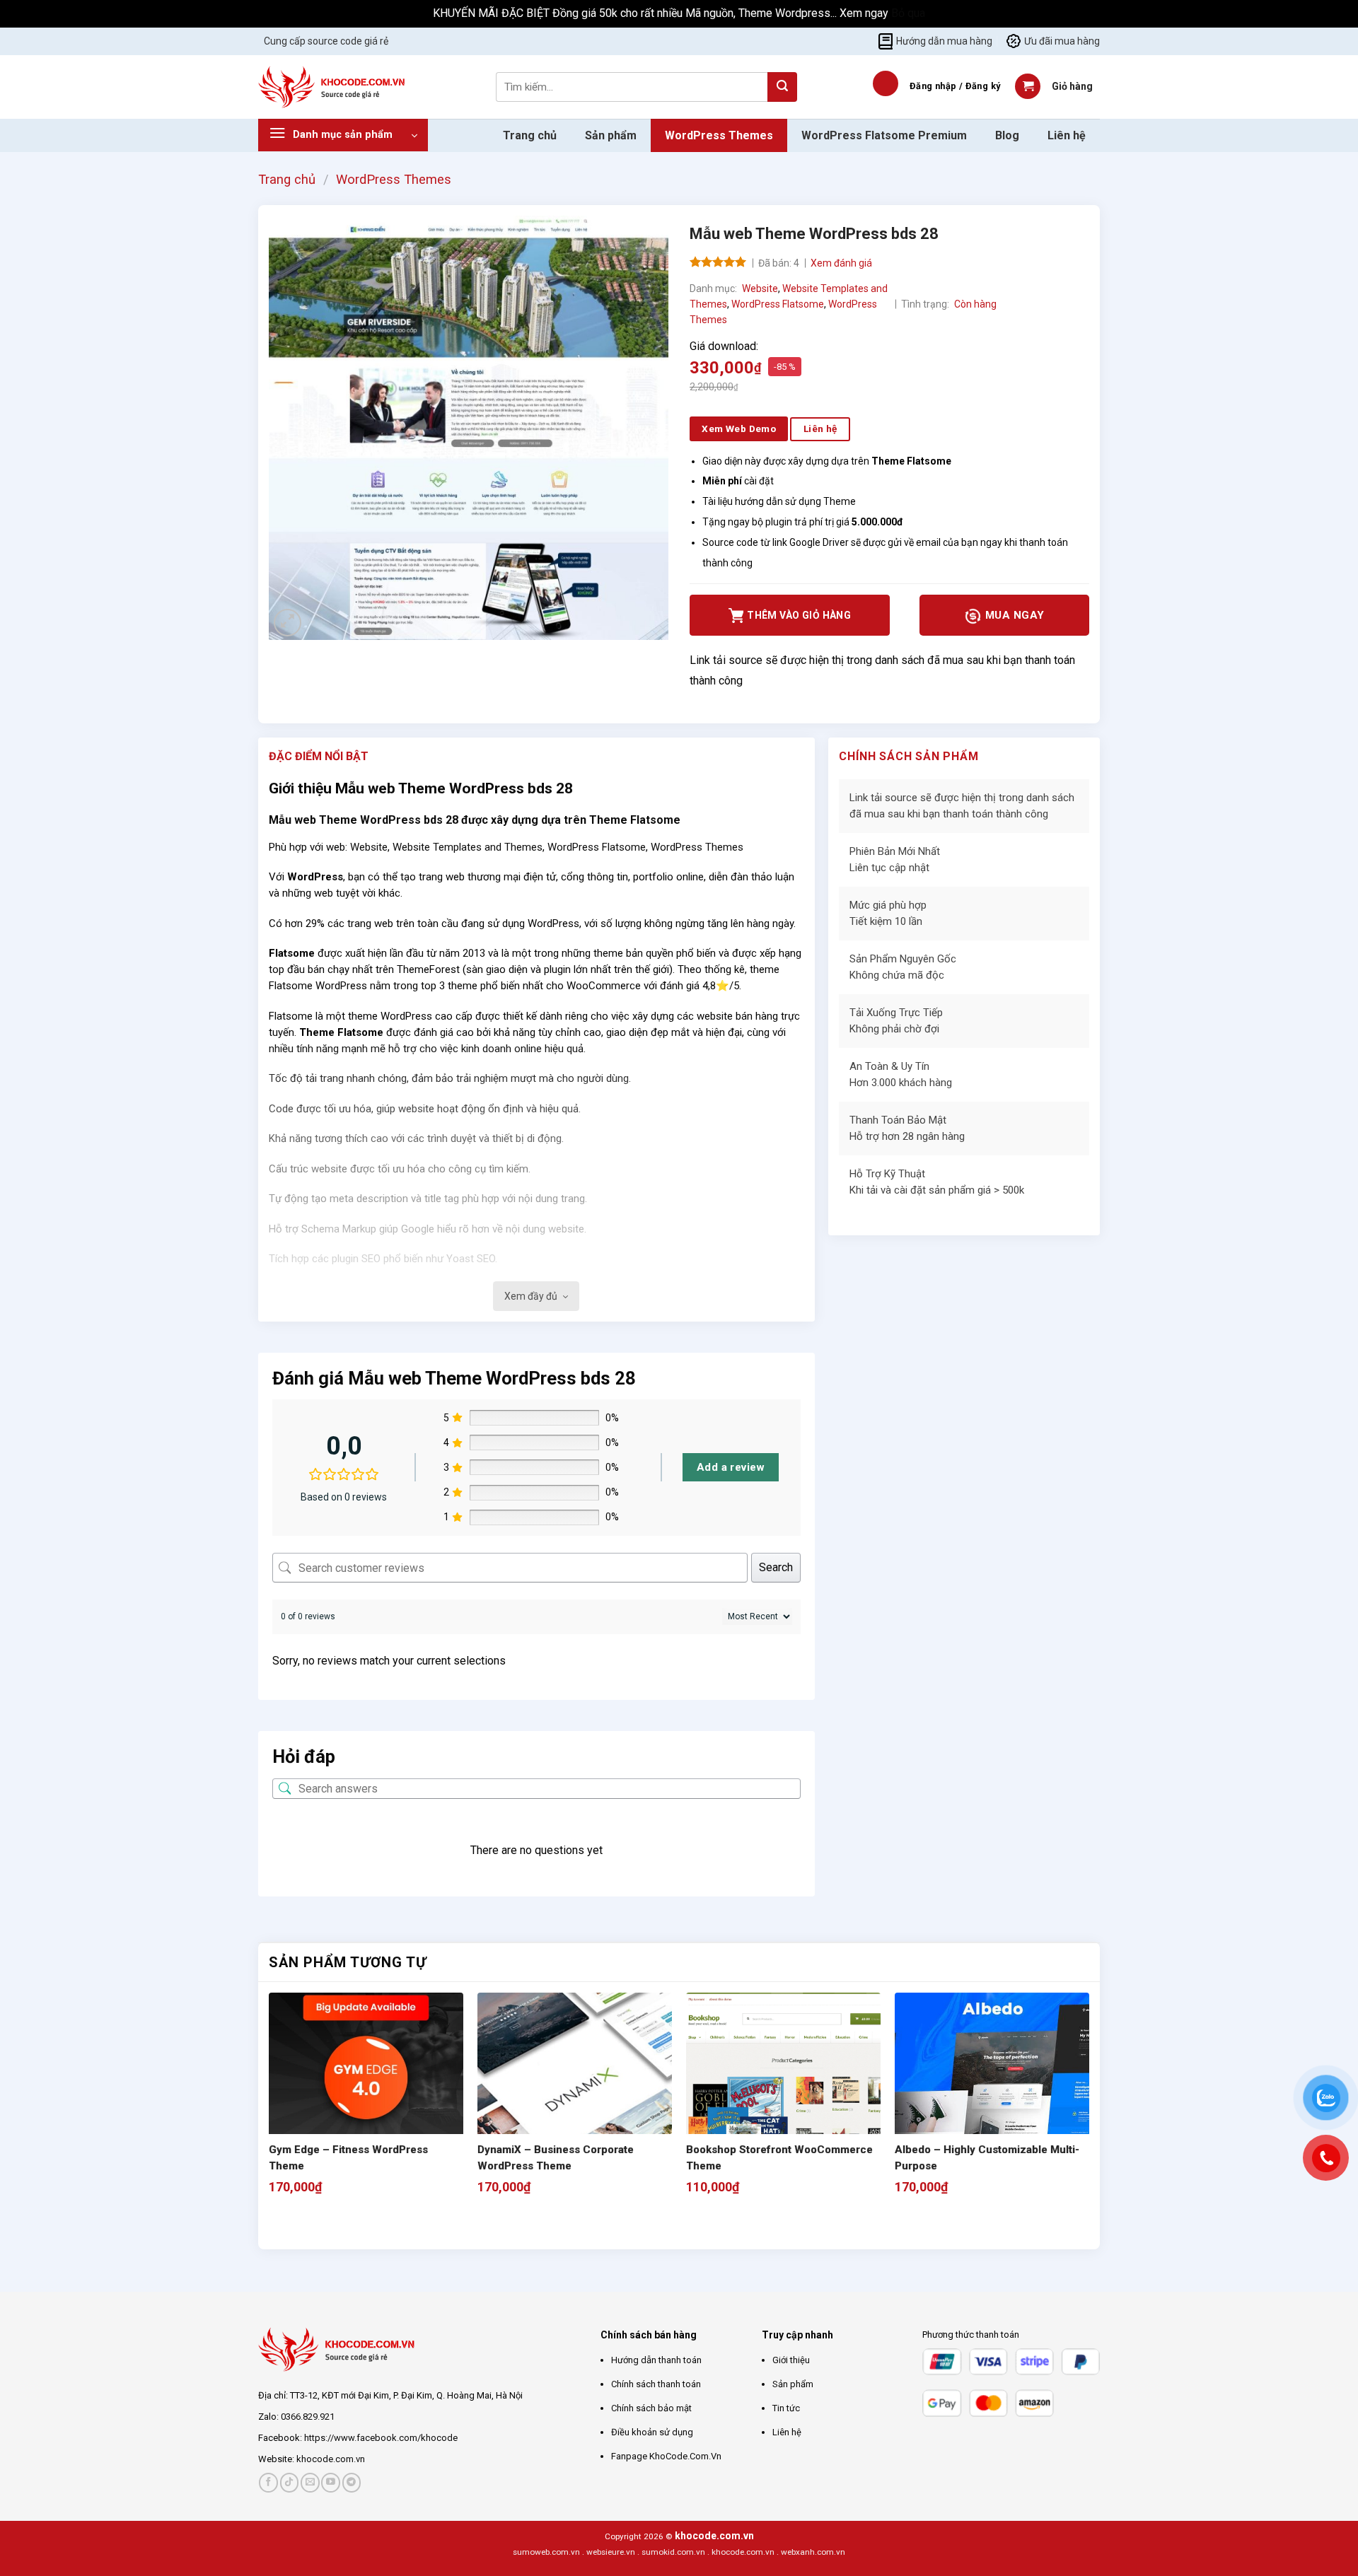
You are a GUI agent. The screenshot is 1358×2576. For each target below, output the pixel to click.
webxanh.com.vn (813, 2552)
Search (776, 1567)
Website (760, 289)
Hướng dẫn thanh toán (656, 2360)
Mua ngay (1013, 615)
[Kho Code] (333, 87)
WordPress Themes (719, 135)
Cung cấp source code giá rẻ (326, 41)
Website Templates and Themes (468, 847)
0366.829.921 (308, 2417)
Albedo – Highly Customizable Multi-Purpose (987, 2158)
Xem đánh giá (841, 263)
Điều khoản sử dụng (652, 2432)
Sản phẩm (611, 135)
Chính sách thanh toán (656, 2384)
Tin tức (786, 2408)
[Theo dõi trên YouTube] (331, 2482)
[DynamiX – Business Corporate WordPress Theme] (575, 2090)
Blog (1007, 135)
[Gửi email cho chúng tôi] (310, 2482)
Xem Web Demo (739, 429)
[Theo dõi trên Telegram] (352, 2482)
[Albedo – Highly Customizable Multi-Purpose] (992, 2090)
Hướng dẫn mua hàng (944, 41)
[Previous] (275, 2224)
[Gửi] (782, 87)
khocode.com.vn (331, 2459)
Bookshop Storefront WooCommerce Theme (779, 2158)
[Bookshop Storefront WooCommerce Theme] (783, 2090)
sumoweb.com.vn (546, 2552)
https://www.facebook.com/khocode (381, 2438)
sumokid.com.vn (673, 2552)
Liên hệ (1067, 135)
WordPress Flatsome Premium (884, 135)
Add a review (731, 1467)
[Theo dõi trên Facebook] (268, 2482)
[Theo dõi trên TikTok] (290, 2482)
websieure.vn (611, 2552)
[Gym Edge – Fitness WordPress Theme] (366, 2090)
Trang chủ (530, 135)
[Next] (314, 2224)
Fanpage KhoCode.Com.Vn (666, 2456)
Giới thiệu (791, 2360)
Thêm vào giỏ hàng (799, 615)
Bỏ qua (908, 13)
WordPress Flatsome (778, 304)
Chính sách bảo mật (651, 2408)
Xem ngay (865, 13)
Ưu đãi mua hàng (1062, 41)
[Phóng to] (288, 623)
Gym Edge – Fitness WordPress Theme (348, 2158)
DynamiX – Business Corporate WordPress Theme (556, 2158)
